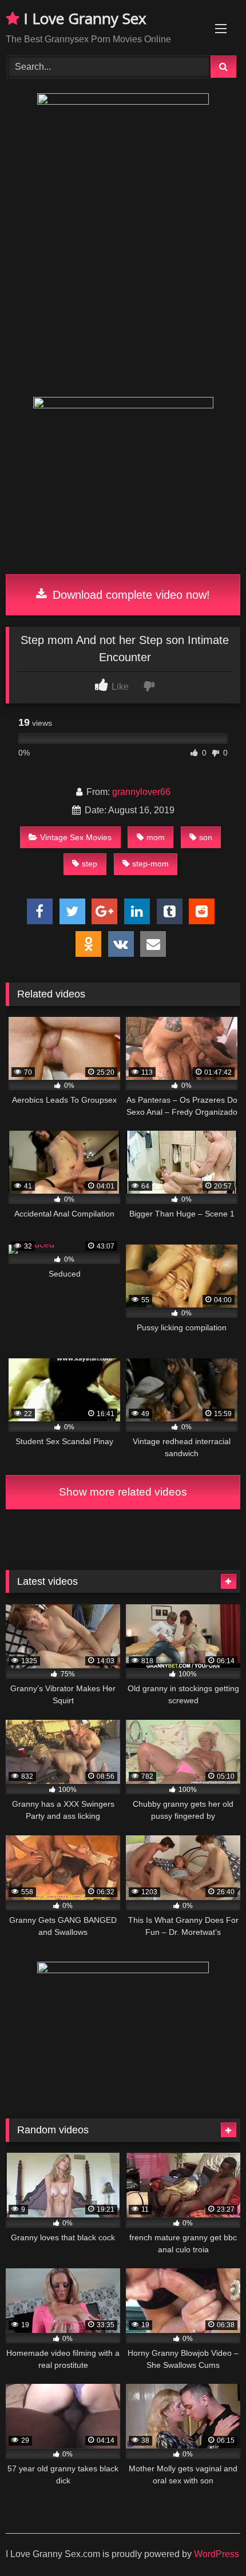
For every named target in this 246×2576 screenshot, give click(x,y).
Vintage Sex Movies (76, 837)
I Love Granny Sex (83, 18)
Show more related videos (123, 1492)
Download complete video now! (130, 595)
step (90, 864)
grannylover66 (141, 792)
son (206, 837)
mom (156, 837)
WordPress (217, 2554)
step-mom (150, 864)
